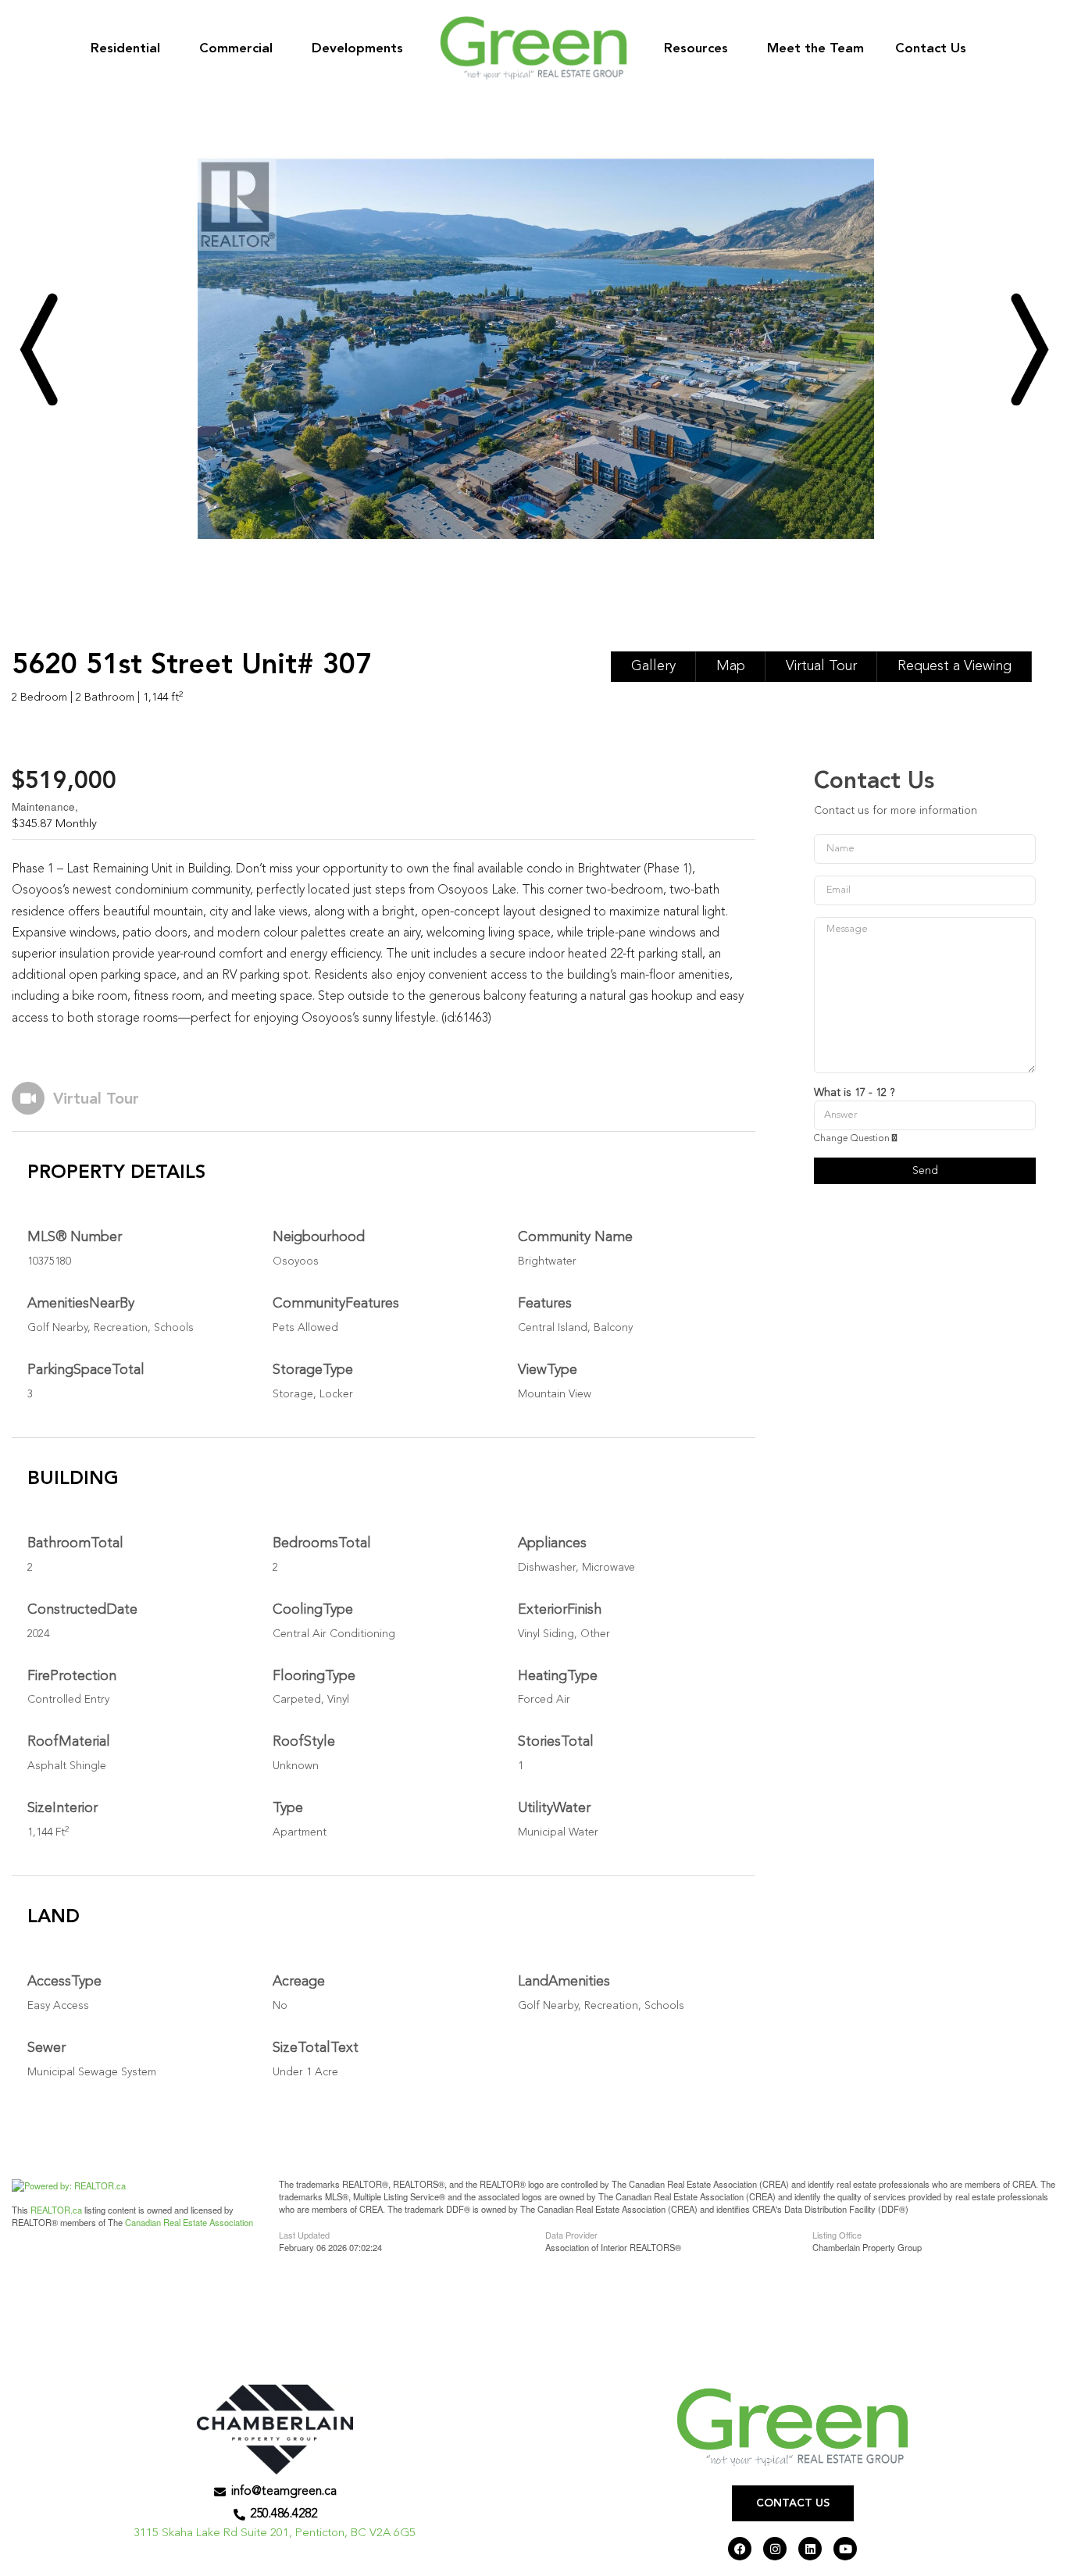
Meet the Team (815, 49)
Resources (696, 49)
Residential (125, 49)
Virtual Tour (821, 666)
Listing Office (837, 2234)
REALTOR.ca (56, 2210)
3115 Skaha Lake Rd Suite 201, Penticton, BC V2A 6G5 (275, 2533)
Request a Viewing (955, 666)
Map (731, 666)
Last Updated (304, 2234)
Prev (38, 349)
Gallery (653, 666)
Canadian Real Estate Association (189, 2222)
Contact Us (931, 49)
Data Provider (571, 2234)
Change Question (853, 1139)
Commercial (236, 49)
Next (1029, 349)
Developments (357, 49)
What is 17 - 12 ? (854, 1093)
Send (925, 1171)
